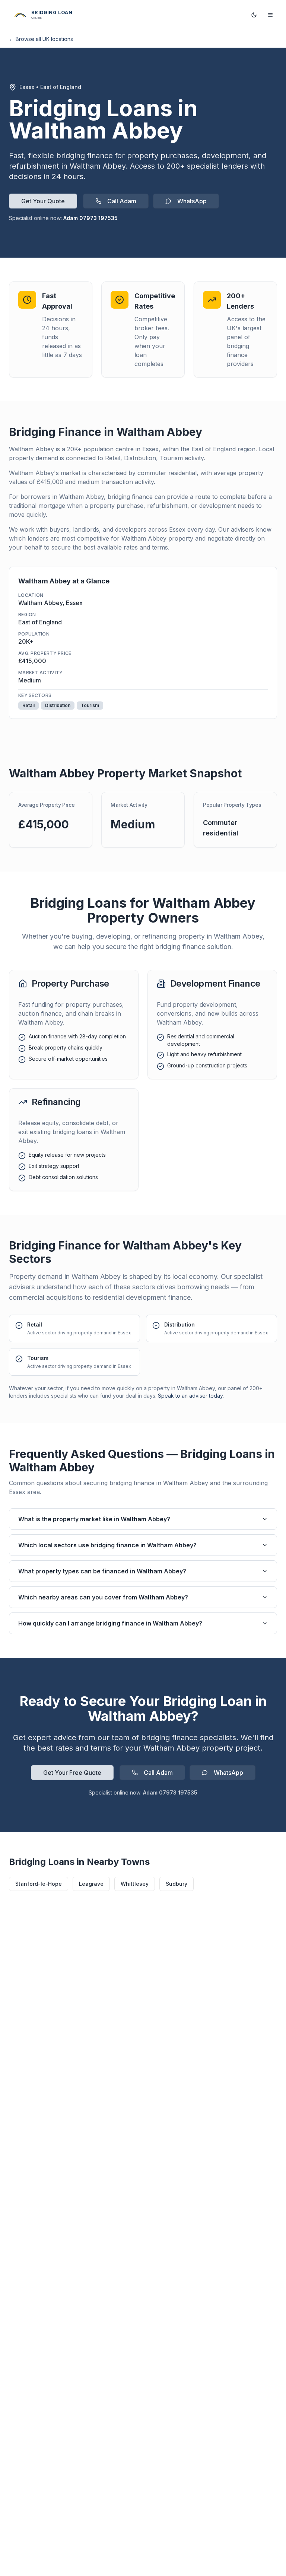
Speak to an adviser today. (191, 1396)
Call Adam (122, 201)
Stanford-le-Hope (39, 1884)
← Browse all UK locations (41, 39)
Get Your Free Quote (72, 1773)
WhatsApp (192, 201)
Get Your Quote (43, 201)
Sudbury (177, 1884)
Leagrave (91, 1884)
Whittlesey (135, 1884)
